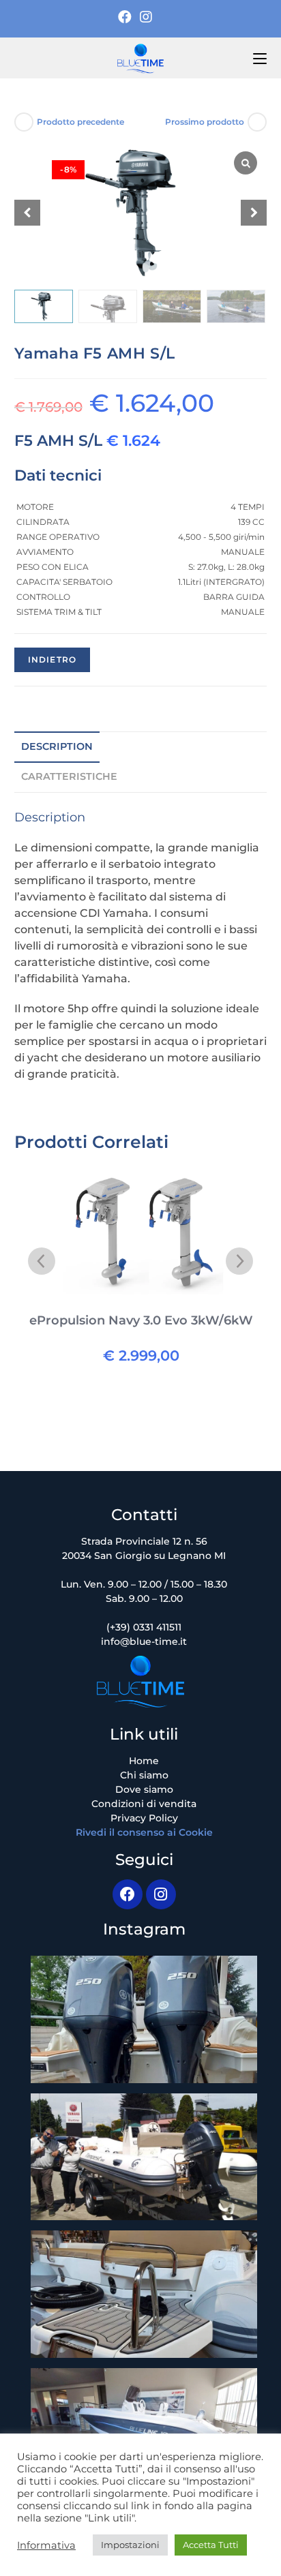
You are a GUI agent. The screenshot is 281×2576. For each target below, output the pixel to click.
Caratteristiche (69, 776)
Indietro (53, 660)
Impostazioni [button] (130, 2545)
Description (57, 746)
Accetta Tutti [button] (211, 2545)
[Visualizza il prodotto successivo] (257, 122)
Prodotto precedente (80, 122)
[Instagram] (146, 17)
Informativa (46, 2545)
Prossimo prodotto (205, 122)
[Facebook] (127, 17)
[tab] (141, 747)
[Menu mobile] (260, 58)
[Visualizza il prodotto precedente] (24, 122)
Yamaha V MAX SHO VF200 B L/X (141, 1320)
